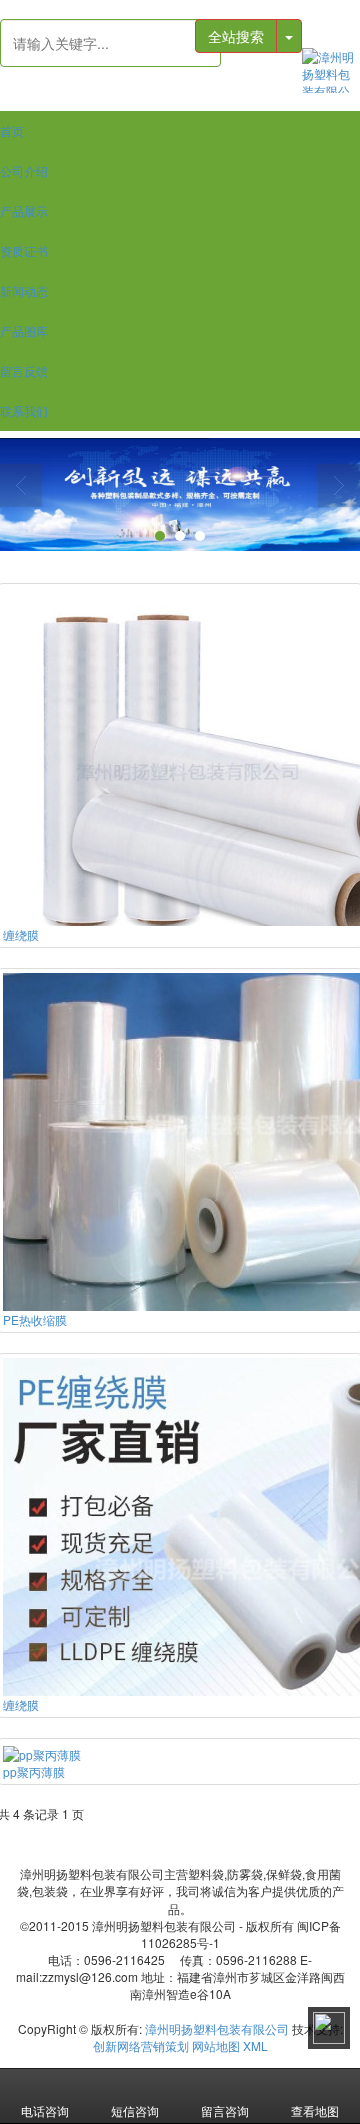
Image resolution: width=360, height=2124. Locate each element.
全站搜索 (236, 36)
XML (255, 2045)
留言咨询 (225, 2110)
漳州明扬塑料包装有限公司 (217, 2028)
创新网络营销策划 (141, 2045)
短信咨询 (135, 2110)
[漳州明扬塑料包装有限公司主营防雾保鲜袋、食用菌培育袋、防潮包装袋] (331, 70)
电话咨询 (45, 2110)
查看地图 (315, 2110)
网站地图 (216, 2045)
